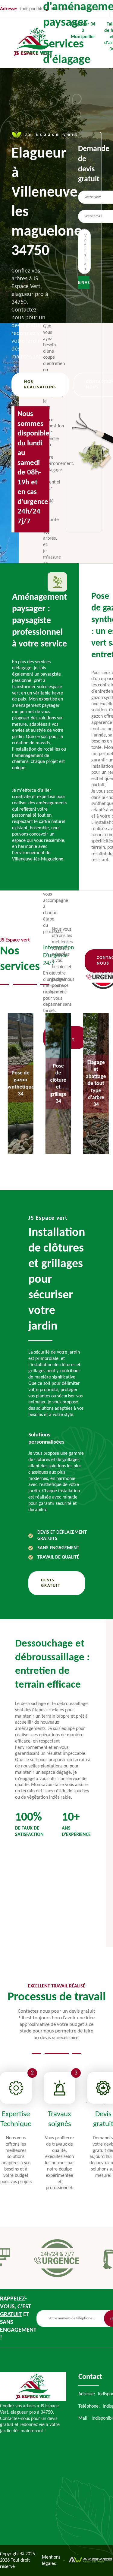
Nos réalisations (40, 385)
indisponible (91, 9)
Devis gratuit (51, 1583)
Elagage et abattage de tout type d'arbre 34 (94, 1084)
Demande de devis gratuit (84, 164)
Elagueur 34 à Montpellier (83, 31)
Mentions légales (51, 2561)
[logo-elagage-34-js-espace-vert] (33, 2400)
